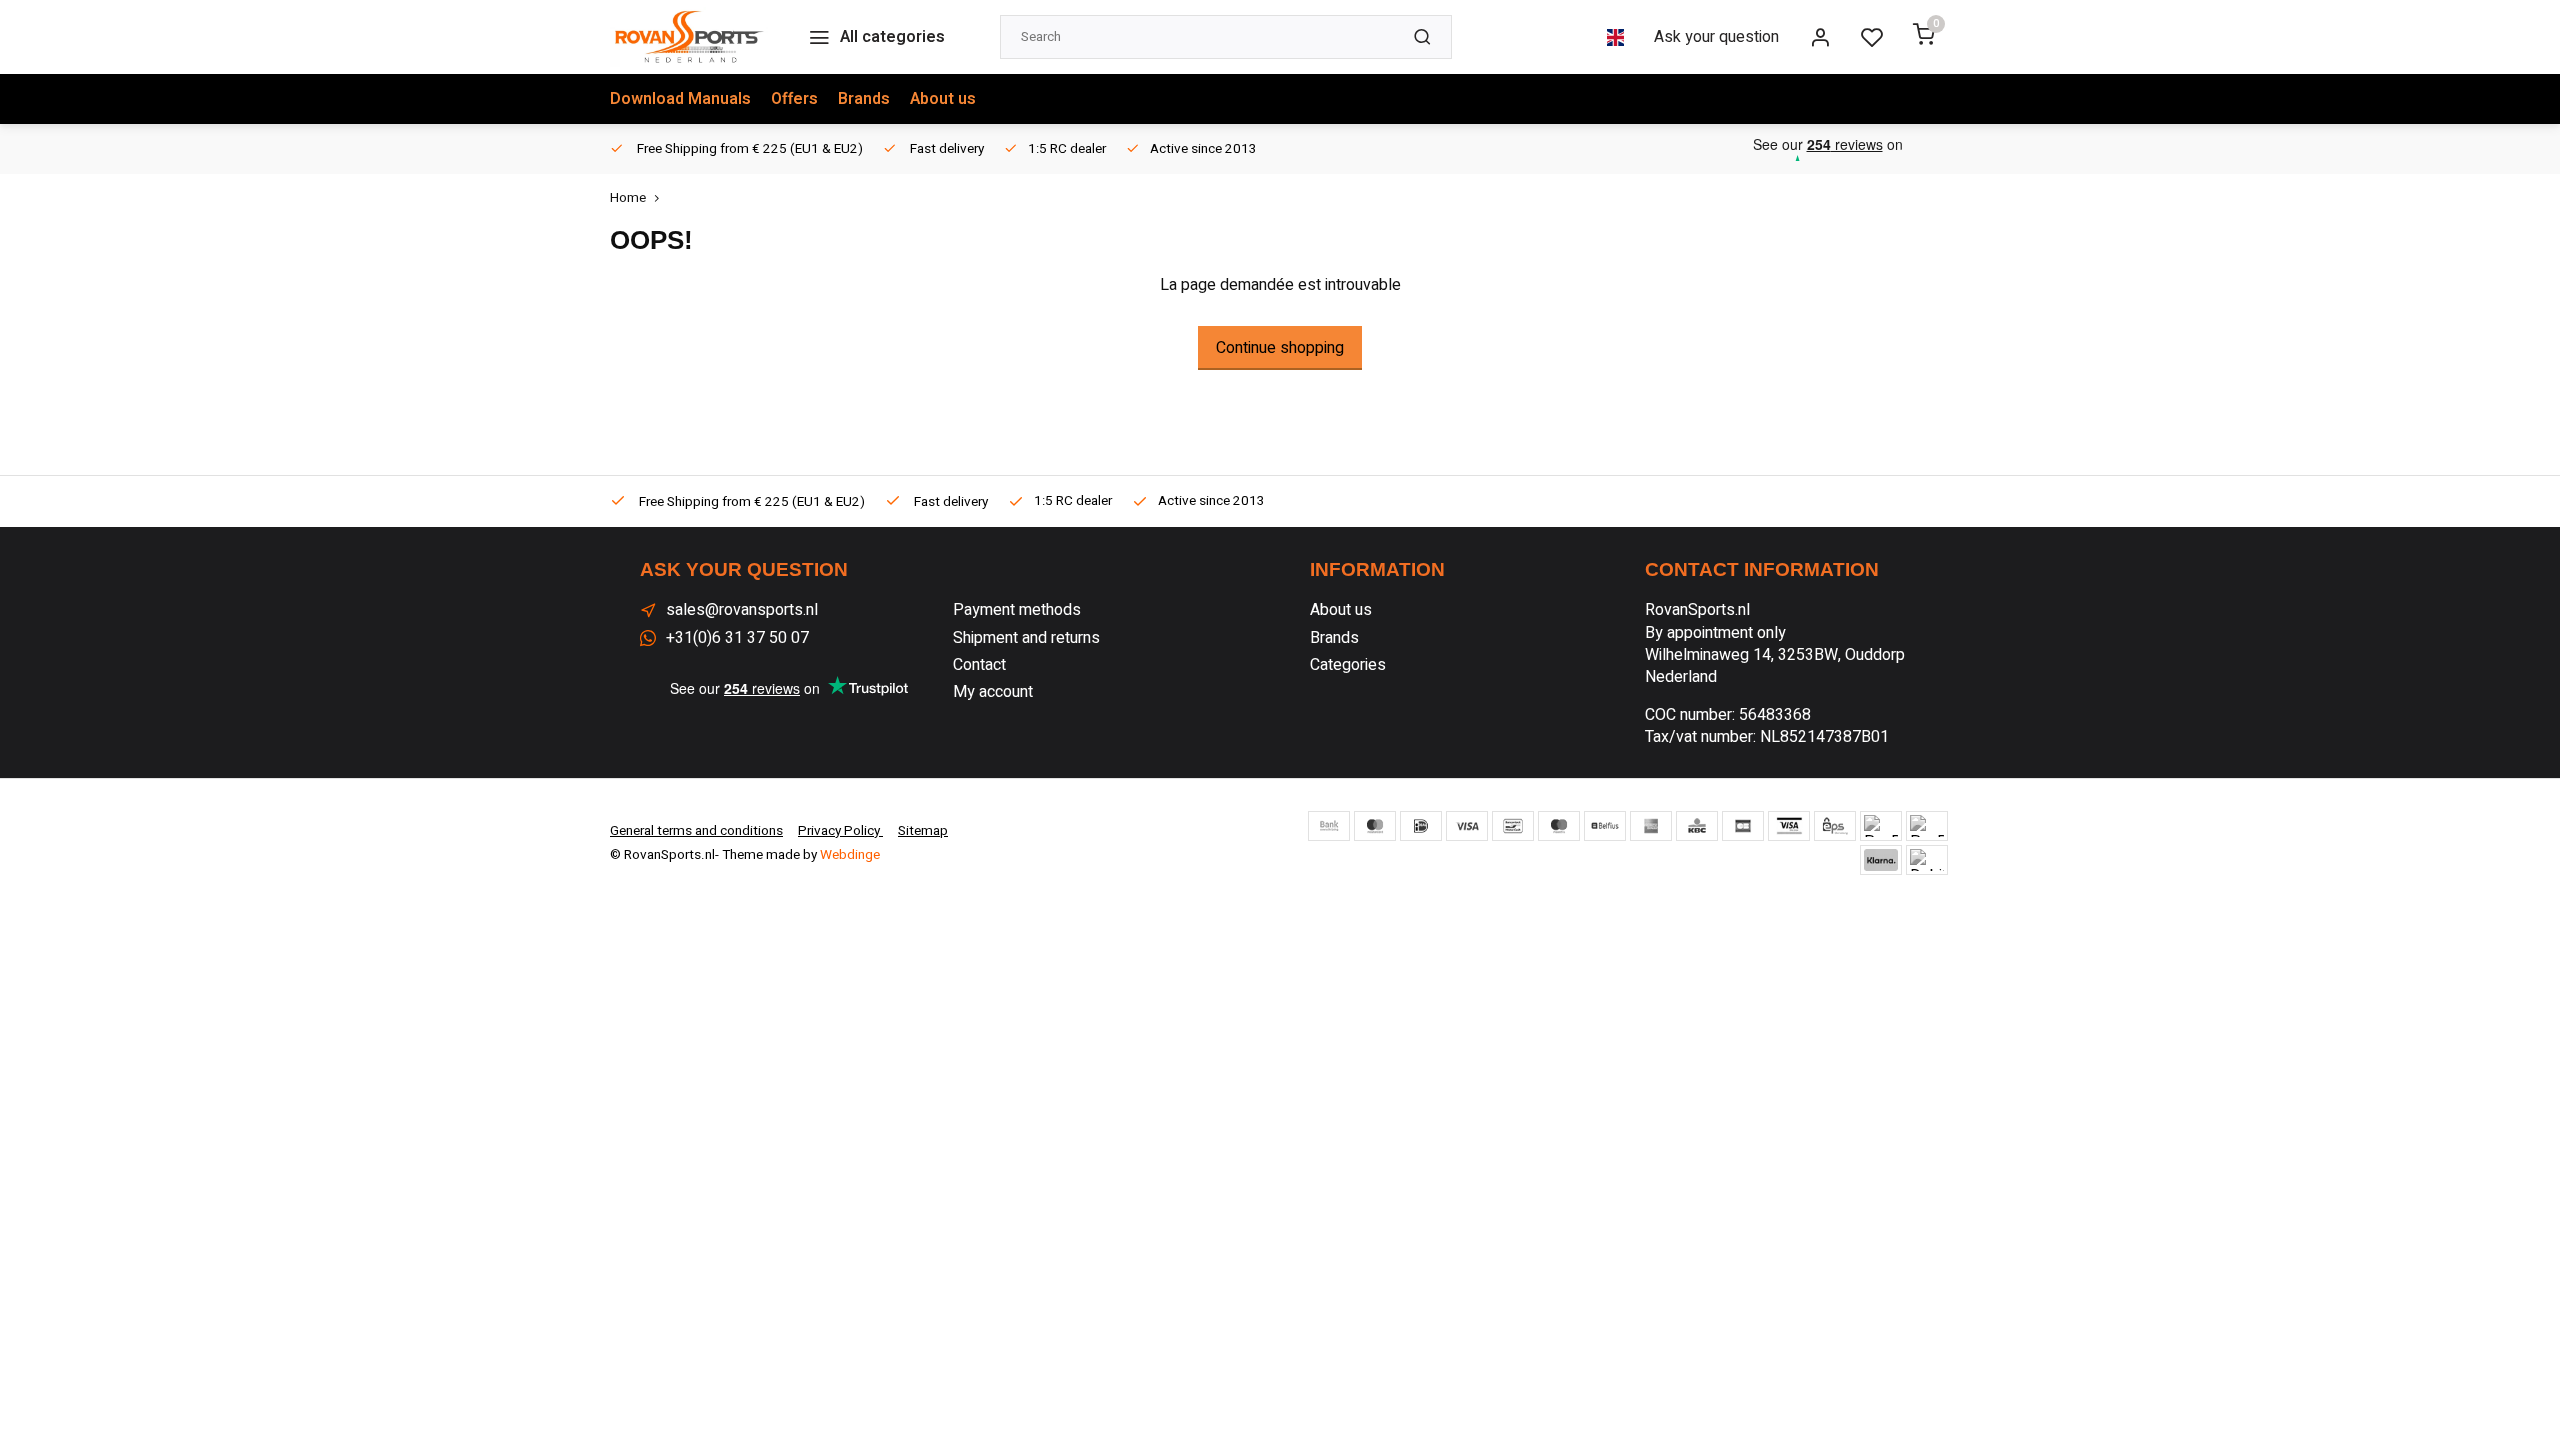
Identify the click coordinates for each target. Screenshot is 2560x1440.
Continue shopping (1280, 348)
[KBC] (1697, 826)
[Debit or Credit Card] (1927, 860)
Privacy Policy (840, 831)
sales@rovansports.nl (742, 610)
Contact (979, 665)
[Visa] (1467, 826)
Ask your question (1716, 37)
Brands (864, 99)
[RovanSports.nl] (689, 37)
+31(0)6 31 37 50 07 (737, 638)
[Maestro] (1559, 826)
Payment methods (1017, 610)
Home (628, 198)
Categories (1348, 665)
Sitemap (923, 831)
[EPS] (1835, 826)
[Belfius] (1605, 826)
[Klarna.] (1881, 860)
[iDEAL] (1421, 826)
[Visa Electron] (1789, 826)
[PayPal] (1881, 826)
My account (993, 692)
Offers (794, 99)
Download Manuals (680, 99)
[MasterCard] (1375, 826)
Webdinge (850, 855)
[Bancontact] (1513, 826)
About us (943, 99)
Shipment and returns (1026, 638)
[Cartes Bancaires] (1743, 826)
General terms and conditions (696, 831)
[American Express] (1651, 826)
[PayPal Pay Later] (1927, 826)
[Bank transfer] (1329, 826)
